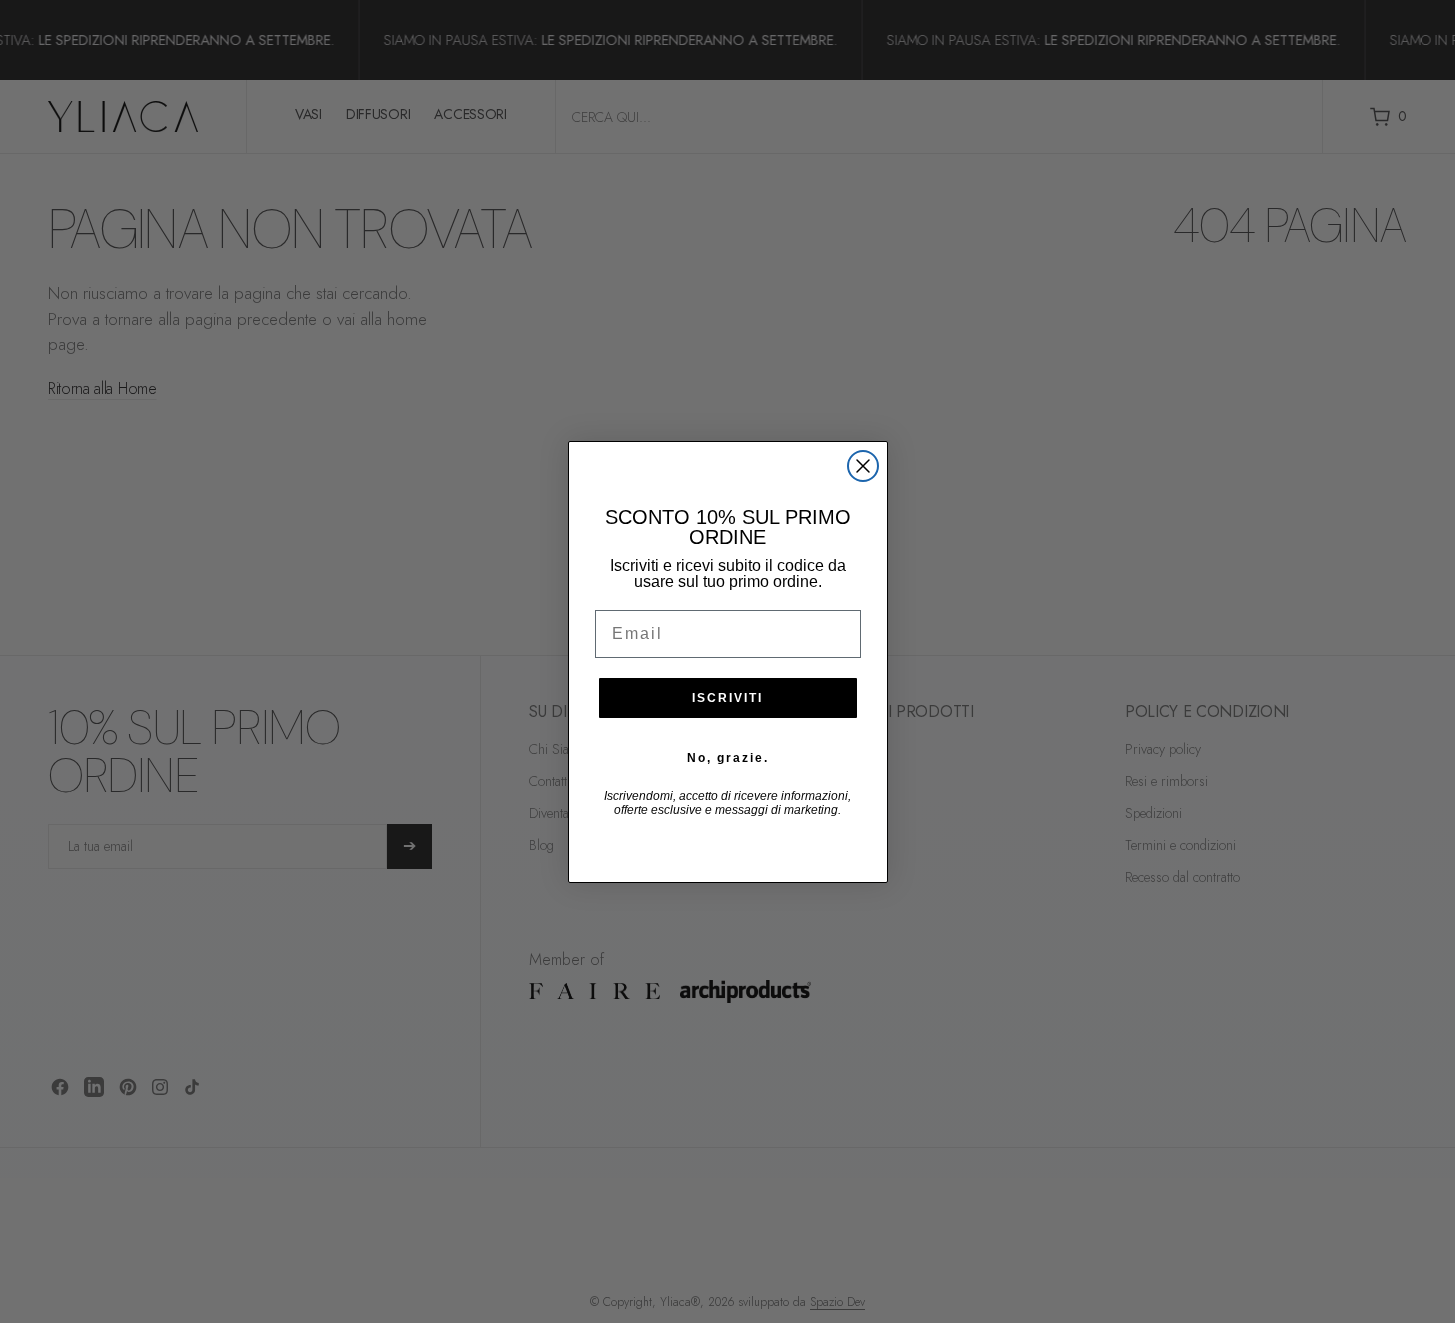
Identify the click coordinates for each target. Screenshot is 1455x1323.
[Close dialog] (863, 466)
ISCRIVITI (727, 698)
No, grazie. (728, 758)
